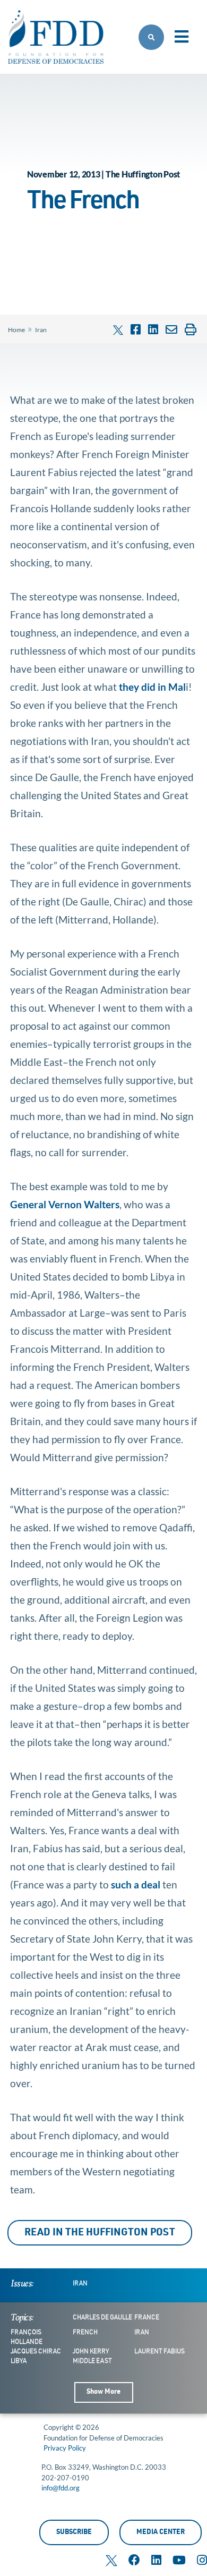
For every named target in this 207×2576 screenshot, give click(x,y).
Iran (41, 330)
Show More (103, 2392)
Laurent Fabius (159, 2352)
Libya (19, 2361)
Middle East (92, 2361)
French (85, 2333)
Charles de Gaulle (102, 2318)
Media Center (161, 2533)
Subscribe (74, 2533)
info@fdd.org (61, 2488)
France (147, 2318)
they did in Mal (151, 687)
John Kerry (91, 2352)
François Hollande (27, 2337)
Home (16, 330)
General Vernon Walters (65, 1204)
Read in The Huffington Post (100, 2233)
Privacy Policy (65, 2448)
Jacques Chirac (36, 2352)
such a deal (135, 1884)
